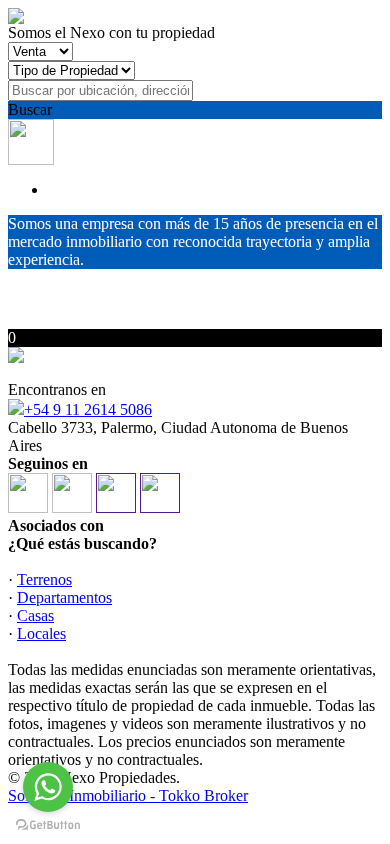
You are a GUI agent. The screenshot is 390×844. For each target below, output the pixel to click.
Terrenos (44, 579)
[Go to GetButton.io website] (48, 824)
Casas (35, 615)
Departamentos (64, 597)
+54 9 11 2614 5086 (88, 409)
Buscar (30, 109)
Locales (41, 633)
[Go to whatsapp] (48, 787)
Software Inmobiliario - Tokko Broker (128, 795)
